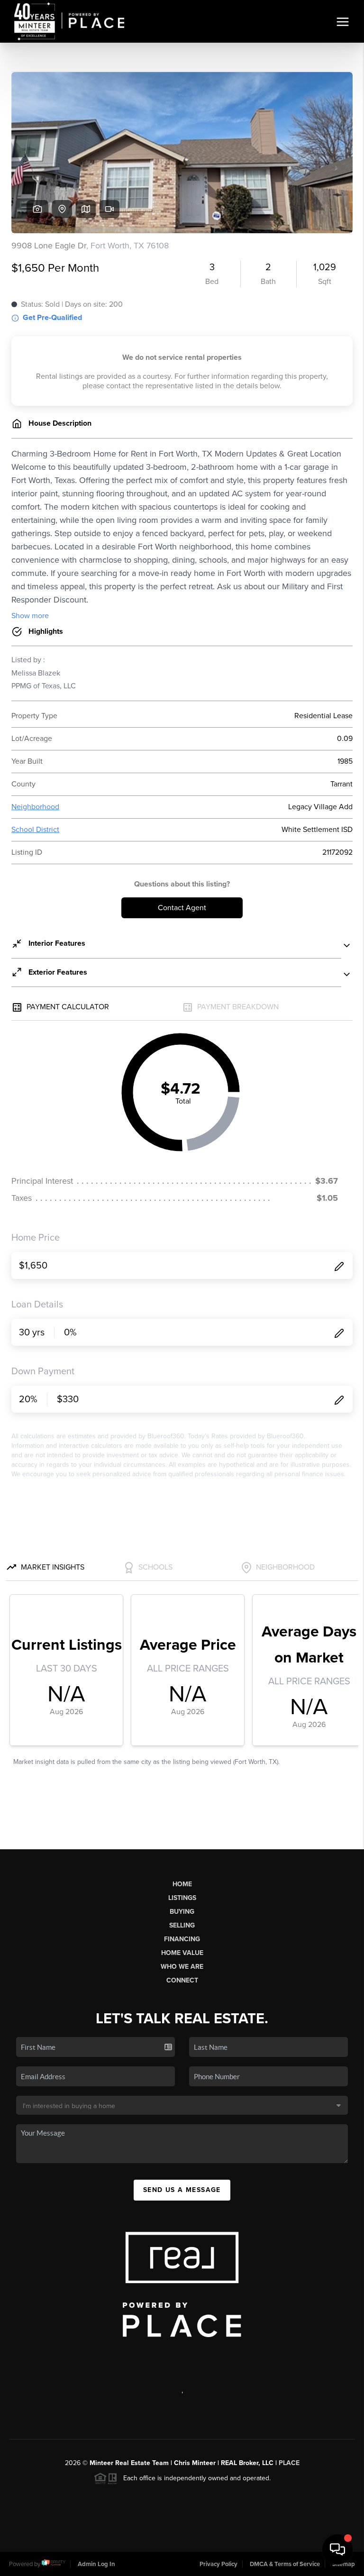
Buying (182, 1912)
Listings (182, 1898)
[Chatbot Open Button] (337, 2549)
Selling (182, 1925)
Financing (182, 1939)
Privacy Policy (218, 2564)
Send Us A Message (182, 2190)
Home (182, 1884)
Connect (182, 1980)
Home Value (182, 1953)
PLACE (289, 2463)
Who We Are (182, 1967)
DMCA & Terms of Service (285, 2564)
